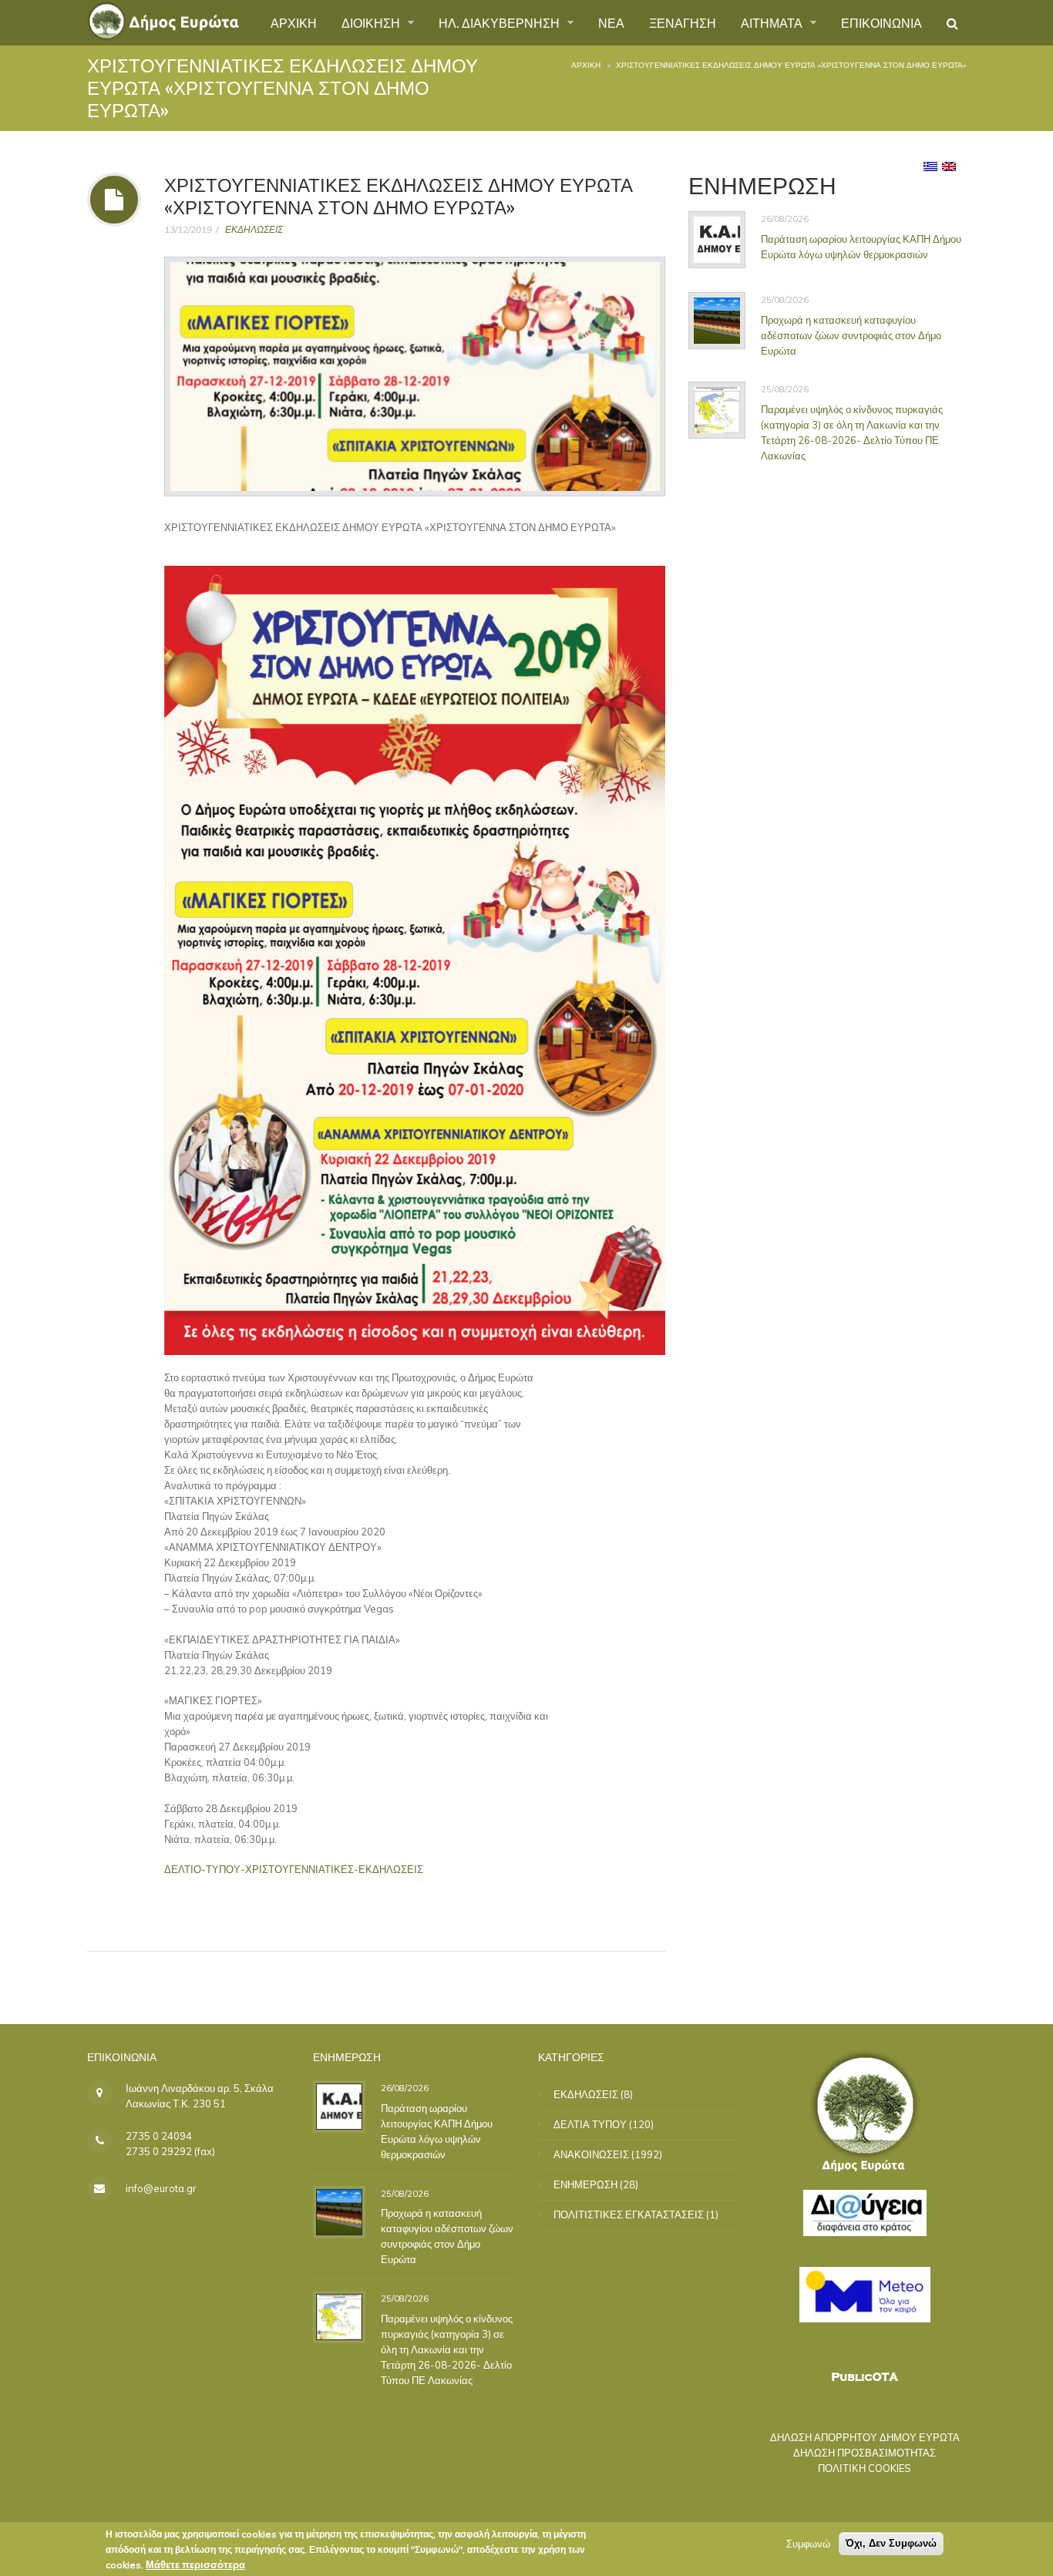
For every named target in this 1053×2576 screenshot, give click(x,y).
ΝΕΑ (611, 22)
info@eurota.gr (161, 2188)
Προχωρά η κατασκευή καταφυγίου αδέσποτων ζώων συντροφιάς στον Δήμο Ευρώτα (851, 335)
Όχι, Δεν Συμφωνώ (891, 2543)
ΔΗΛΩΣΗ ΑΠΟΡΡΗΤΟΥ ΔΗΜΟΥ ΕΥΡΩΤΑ (865, 2437)
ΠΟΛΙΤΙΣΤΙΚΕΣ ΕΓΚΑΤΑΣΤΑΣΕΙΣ (629, 2214)
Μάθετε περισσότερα (195, 2564)
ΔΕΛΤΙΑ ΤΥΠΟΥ (590, 2124)
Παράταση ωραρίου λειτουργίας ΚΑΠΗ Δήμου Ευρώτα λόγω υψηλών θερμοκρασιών (861, 246)
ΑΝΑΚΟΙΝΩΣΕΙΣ (591, 2154)
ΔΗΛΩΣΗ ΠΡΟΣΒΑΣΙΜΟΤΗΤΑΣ (865, 2453)
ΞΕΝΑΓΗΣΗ (683, 22)
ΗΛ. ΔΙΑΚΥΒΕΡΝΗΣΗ (501, 22)
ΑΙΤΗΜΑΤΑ (773, 22)
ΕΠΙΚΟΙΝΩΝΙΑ (881, 22)
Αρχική (586, 65)
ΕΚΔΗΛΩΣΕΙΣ (254, 229)
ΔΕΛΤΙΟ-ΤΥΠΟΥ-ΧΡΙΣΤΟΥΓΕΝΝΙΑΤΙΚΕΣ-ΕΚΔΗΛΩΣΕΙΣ (294, 1869)
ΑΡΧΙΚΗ (294, 22)
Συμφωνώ (808, 2544)
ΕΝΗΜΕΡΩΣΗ (585, 2184)
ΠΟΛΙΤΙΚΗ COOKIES (865, 2468)
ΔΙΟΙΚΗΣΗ (372, 22)
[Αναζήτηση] (952, 23)
